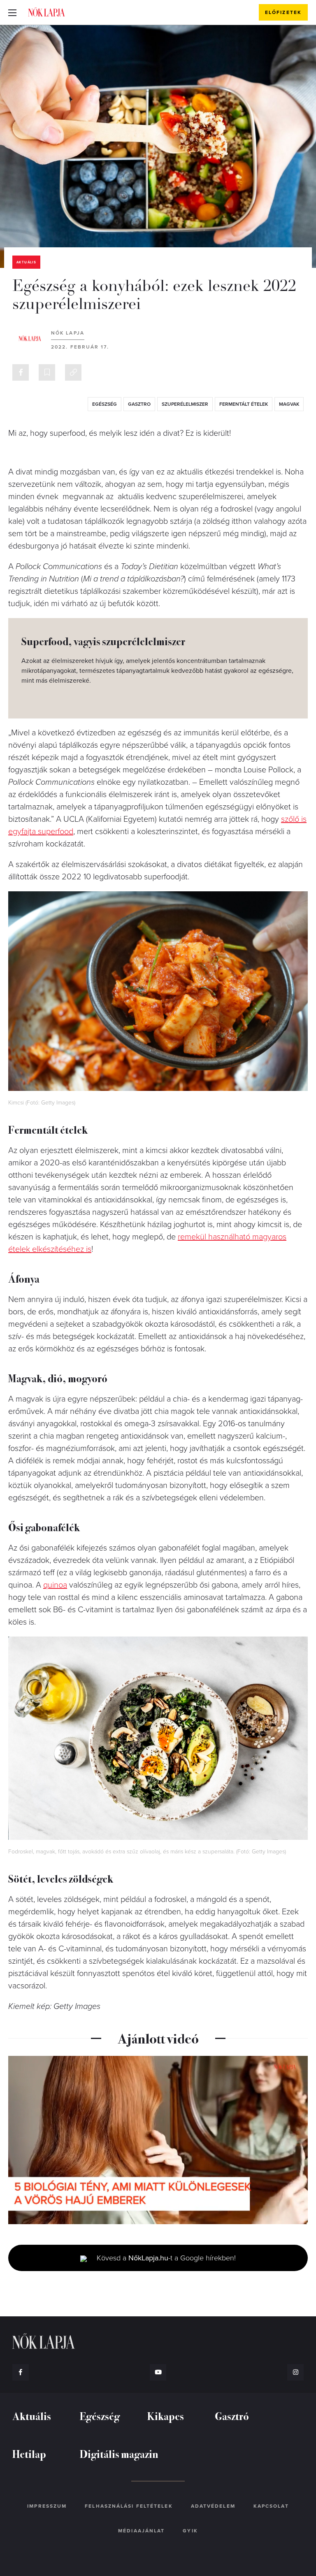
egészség (105, 404)
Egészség (100, 2416)
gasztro (139, 404)
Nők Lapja (46, 12)
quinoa (55, 1585)
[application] (158, 2140)
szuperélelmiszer (185, 404)
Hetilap (29, 2454)
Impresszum (47, 2506)
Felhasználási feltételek (129, 2506)
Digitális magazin (119, 2454)
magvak (289, 404)
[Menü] (12, 12)
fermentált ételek (244, 404)
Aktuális (26, 262)
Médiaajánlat (141, 2531)
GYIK (190, 2531)
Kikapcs (166, 2416)
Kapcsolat (271, 2506)
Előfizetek (283, 12)
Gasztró (232, 2416)
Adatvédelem (213, 2506)
